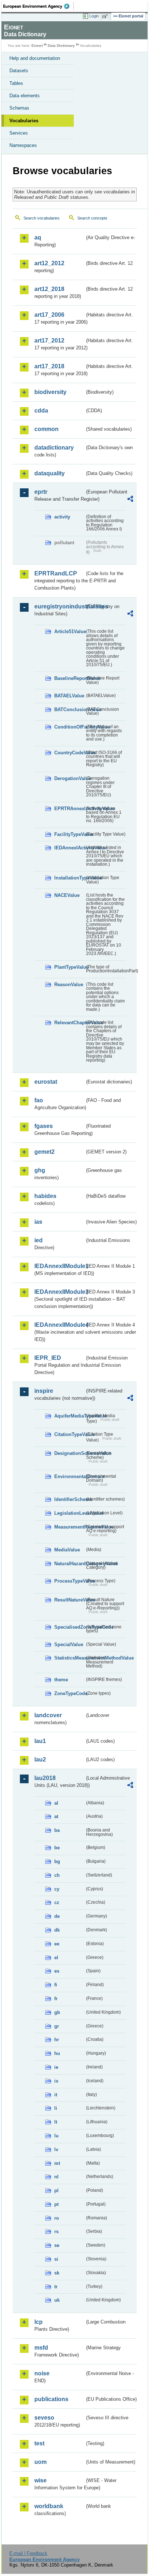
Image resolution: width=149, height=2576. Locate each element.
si (56, 2259)
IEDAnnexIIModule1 (59, 1266)
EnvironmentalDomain (69, 1476)
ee (57, 1944)
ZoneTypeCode (69, 1693)
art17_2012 (49, 341)
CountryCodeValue (69, 753)
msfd (41, 2348)
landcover (48, 1715)
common (46, 429)
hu (57, 2053)
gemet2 (44, 1152)
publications (51, 2399)
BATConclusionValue (69, 709)
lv (56, 2150)
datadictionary (54, 448)
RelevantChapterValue (69, 1023)
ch (57, 1875)
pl (56, 2191)
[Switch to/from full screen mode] (106, 16)
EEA (39, 6)
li (56, 2108)
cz (57, 1902)
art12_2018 (49, 289)
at (56, 1816)
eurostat (46, 1082)
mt (57, 2163)
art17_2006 (49, 315)
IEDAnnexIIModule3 (59, 1292)
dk (57, 1930)
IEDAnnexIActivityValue (69, 848)
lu (56, 2136)
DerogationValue (69, 778)
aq (38, 237)
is (56, 2081)
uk (57, 2300)
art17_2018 (49, 366)
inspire (44, 1391)
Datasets (19, 71)
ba (57, 1830)
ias (38, 1222)
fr (56, 1999)
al (56, 1803)
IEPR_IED (48, 1358)
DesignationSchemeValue (69, 1453)
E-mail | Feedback (28, 2553)
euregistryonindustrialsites (59, 606)
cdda (41, 411)
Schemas (19, 108)
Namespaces (23, 145)
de (57, 1916)
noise (42, 2373)
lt (56, 2122)
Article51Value (69, 631)
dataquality (50, 473)
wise (41, 2480)
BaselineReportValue (69, 678)
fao (39, 1100)
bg (57, 1861)
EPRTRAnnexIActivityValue (69, 809)
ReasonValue (69, 985)
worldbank (49, 2506)
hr (57, 2040)
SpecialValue (69, 1644)
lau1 (40, 1741)
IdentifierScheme (69, 1499)
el (56, 1958)
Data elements (25, 96)
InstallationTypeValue (69, 878)
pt (56, 2204)
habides (45, 1196)
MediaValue (67, 1550)
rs (56, 2232)
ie (56, 2067)
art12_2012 (49, 263)
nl (56, 2177)
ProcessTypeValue (69, 1581)
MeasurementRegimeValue (69, 1527)
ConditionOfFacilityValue (69, 727)
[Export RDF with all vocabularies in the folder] (130, 500)
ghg (40, 1170)
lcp (39, 2322)
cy (57, 1889)
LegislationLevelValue (69, 1513)
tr (56, 2287)
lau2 (40, 1759)
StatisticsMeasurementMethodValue (69, 1658)
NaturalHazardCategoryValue (69, 1564)
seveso (44, 2418)
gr (57, 2026)
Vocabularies (24, 121)
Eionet (37, 46)
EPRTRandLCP (56, 573)
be (57, 1848)
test (39, 2443)
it (56, 2095)
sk (57, 2273)
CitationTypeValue (69, 1434)
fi (56, 1985)
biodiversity (50, 392)
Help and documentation (35, 58)
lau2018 (45, 1778)
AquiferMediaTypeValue (69, 1416)
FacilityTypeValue (69, 834)
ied (39, 1240)
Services (19, 133)
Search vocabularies (42, 218)
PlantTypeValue (69, 967)
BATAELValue (69, 696)
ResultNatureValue (69, 1600)
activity (62, 517)
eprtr (41, 492)
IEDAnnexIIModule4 (59, 1325)
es (57, 1971)
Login (94, 16)
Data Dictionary (61, 46)
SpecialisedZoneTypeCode (69, 1627)
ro (57, 2218)
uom (41, 2462)
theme (61, 1680)
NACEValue (67, 895)
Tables (16, 83)
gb (57, 2012)
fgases (44, 1126)
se (57, 2245)
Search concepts (92, 218)
